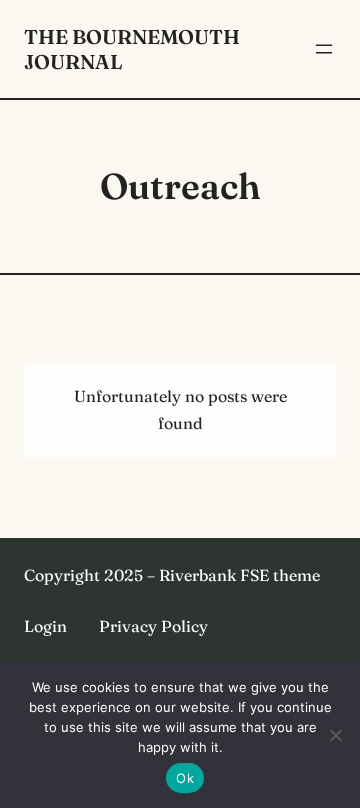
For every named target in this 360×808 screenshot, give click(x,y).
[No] (335, 735)
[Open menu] (324, 49)
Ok (185, 778)
